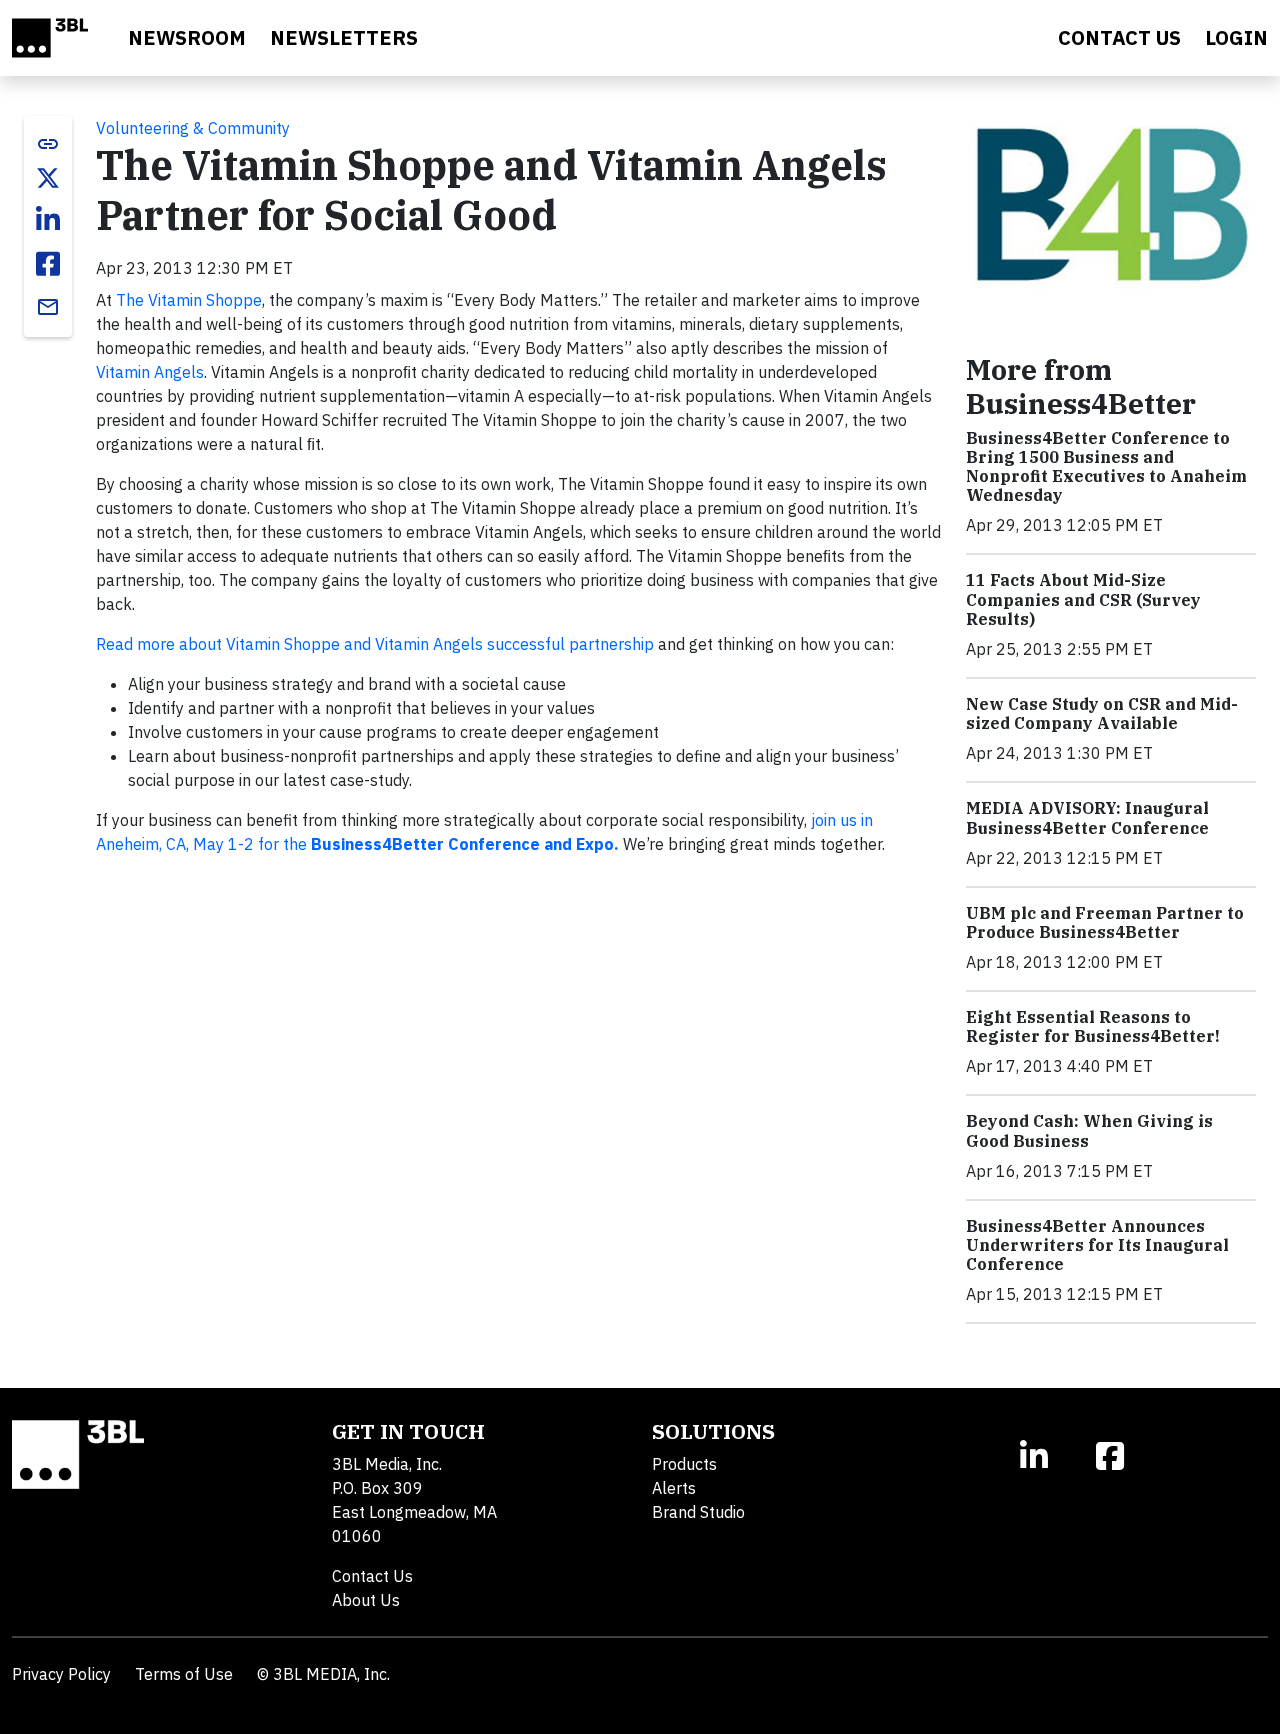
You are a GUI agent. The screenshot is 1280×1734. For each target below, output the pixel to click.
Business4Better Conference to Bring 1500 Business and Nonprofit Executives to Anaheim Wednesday (1106, 467)
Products (684, 1464)
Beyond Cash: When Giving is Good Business (1089, 1130)
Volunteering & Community (193, 128)
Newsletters (344, 37)
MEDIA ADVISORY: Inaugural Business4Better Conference (1087, 817)
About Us (366, 1600)
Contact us (1119, 37)
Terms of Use (184, 1674)
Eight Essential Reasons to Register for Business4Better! (1093, 1026)
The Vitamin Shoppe (189, 300)
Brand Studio (698, 1512)
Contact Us (372, 1576)
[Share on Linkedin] (48, 220)
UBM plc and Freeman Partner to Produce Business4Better (1105, 922)
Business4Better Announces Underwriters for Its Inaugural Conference (1097, 1245)
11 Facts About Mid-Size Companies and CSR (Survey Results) (1083, 599)
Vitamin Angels (150, 372)
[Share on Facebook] (48, 264)
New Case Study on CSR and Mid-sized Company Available (1102, 713)
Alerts (674, 1488)
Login (1236, 37)
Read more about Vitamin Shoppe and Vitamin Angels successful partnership (375, 644)
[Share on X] (48, 178)
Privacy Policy (61, 1674)
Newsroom (187, 37)
